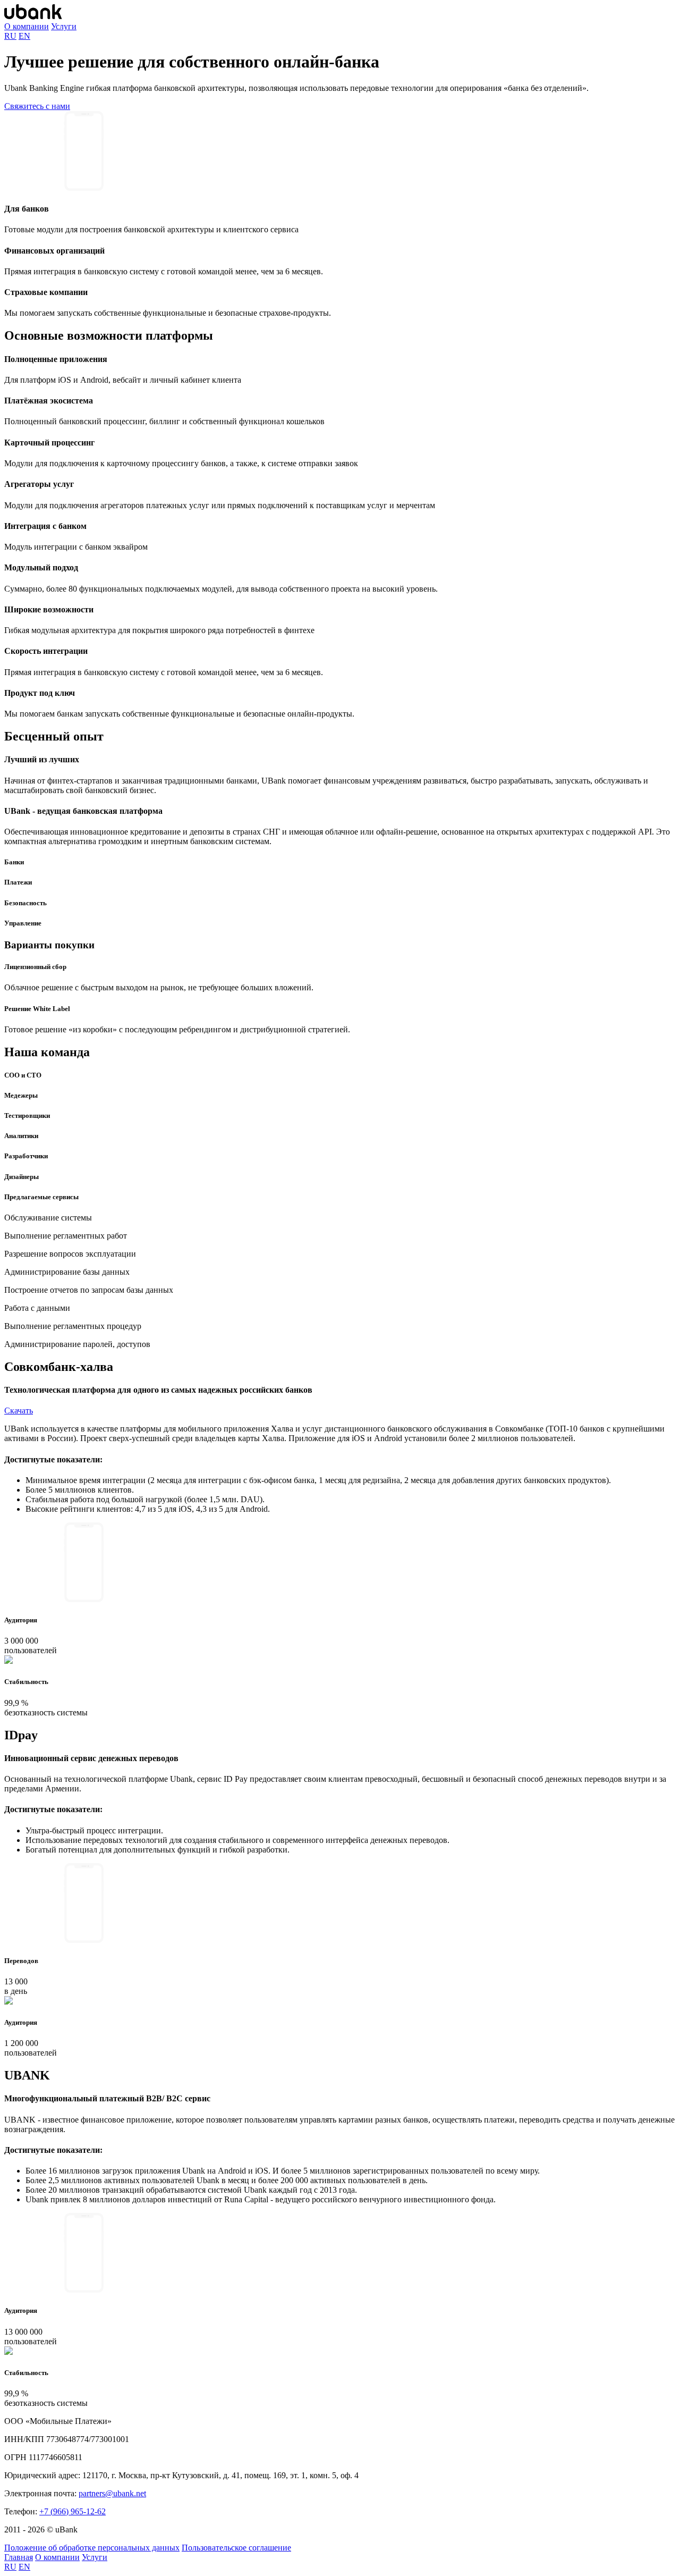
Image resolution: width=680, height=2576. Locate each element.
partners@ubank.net (112, 2493)
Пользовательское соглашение (236, 2548)
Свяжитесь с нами (37, 106)
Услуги (64, 26)
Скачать (19, 1411)
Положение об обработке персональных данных (92, 2548)
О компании (27, 26)
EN (24, 36)
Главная (19, 2557)
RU (10, 36)
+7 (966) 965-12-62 (73, 2511)
